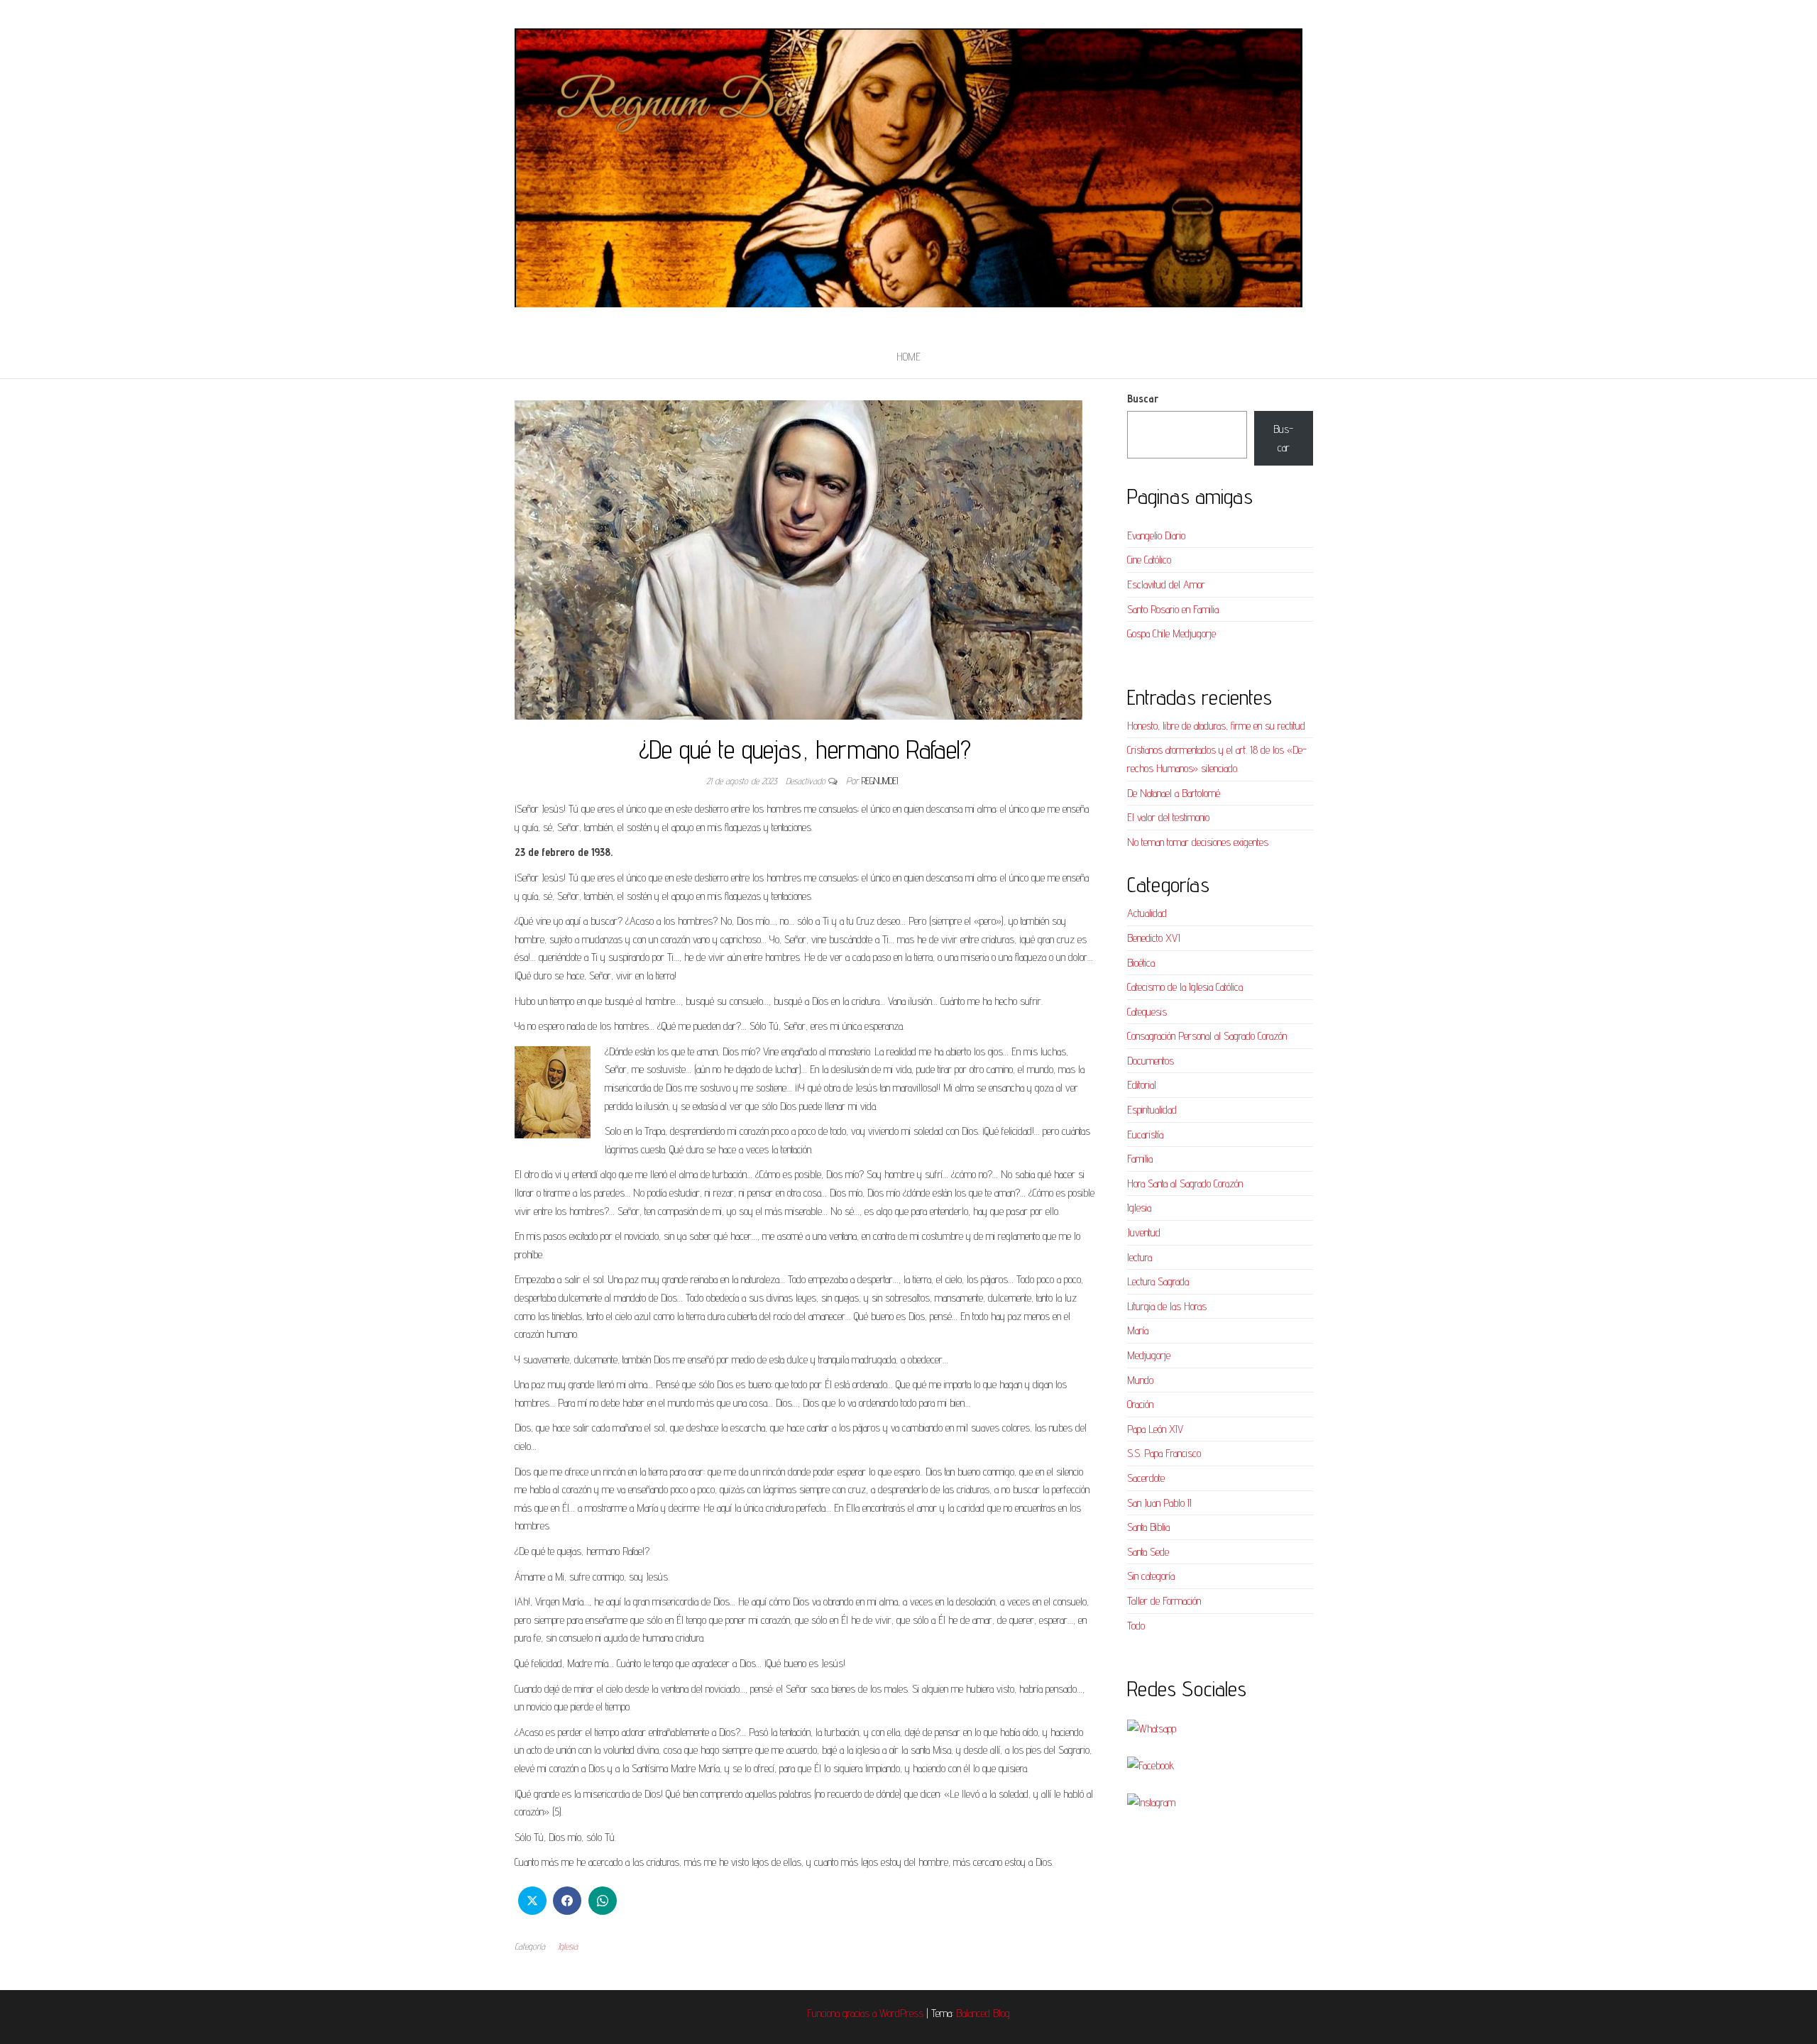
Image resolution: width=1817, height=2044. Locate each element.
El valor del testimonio (1168, 817)
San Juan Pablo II (1159, 1503)
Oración (1140, 1404)
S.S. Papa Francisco (1164, 1453)
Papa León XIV (1155, 1429)
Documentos (1151, 1061)
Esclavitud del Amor (1166, 584)
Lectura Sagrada (1158, 1281)
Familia (1140, 1159)
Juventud (1144, 1232)
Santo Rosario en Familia (1173, 609)
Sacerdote (1146, 1478)
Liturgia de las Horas (1167, 1306)
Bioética (1141, 963)
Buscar (1143, 399)
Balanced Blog (983, 2013)
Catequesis (1147, 1012)
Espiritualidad (1152, 1110)
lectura (1140, 1257)
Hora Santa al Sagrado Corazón (1185, 1183)
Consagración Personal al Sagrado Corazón (1207, 1036)
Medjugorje (1149, 1355)
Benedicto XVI (1154, 938)
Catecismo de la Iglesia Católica (1185, 987)
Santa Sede (1148, 1552)
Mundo (1140, 1380)
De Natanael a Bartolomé (1174, 793)
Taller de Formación (1164, 1601)
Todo (1136, 1626)
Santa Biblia (1148, 1527)
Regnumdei (880, 781)
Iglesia (568, 1946)
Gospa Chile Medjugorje (1171, 633)
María (1138, 1330)
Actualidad (1147, 913)
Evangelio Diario (1156, 535)
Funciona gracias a (843, 2013)
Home (908, 357)
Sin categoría (1151, 1576)
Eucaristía (1145, 1134)
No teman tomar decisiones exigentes (1198, 842)
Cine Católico (1149, 560)
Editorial (1142, 1085)
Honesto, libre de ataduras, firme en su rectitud (1216, 726)
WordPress (901, 2013)
